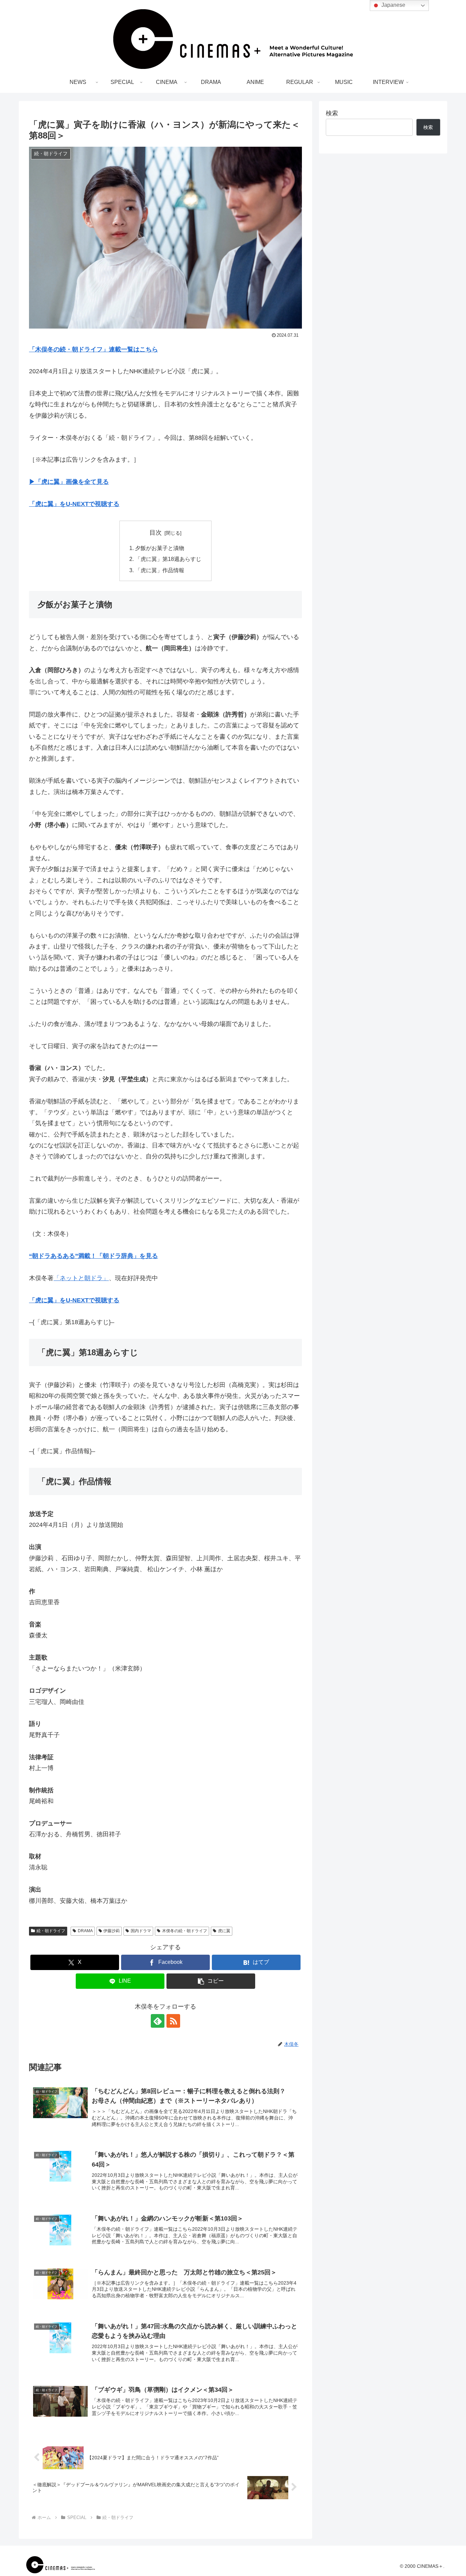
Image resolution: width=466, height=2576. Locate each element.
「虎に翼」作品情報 (160, 570)
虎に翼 (224, 1931)
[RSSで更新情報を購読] (173, 2021)
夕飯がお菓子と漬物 (160, 548)
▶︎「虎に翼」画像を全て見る (69, 482)
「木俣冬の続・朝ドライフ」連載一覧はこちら (93, 349)
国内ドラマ (141, 1931)
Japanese (393, 5)
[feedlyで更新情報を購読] (158, 2021)
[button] (211, 1981)
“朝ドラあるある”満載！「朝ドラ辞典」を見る (93, 1256)
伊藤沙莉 (112, 1931)
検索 (332, 113)
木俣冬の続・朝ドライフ (185, 1931)
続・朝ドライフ (51, 1931)
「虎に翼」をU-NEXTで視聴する (74, 504)
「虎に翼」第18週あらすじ (168, 559)
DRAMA (85, 1931)
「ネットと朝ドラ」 (81, 1278)
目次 (156, 533)
